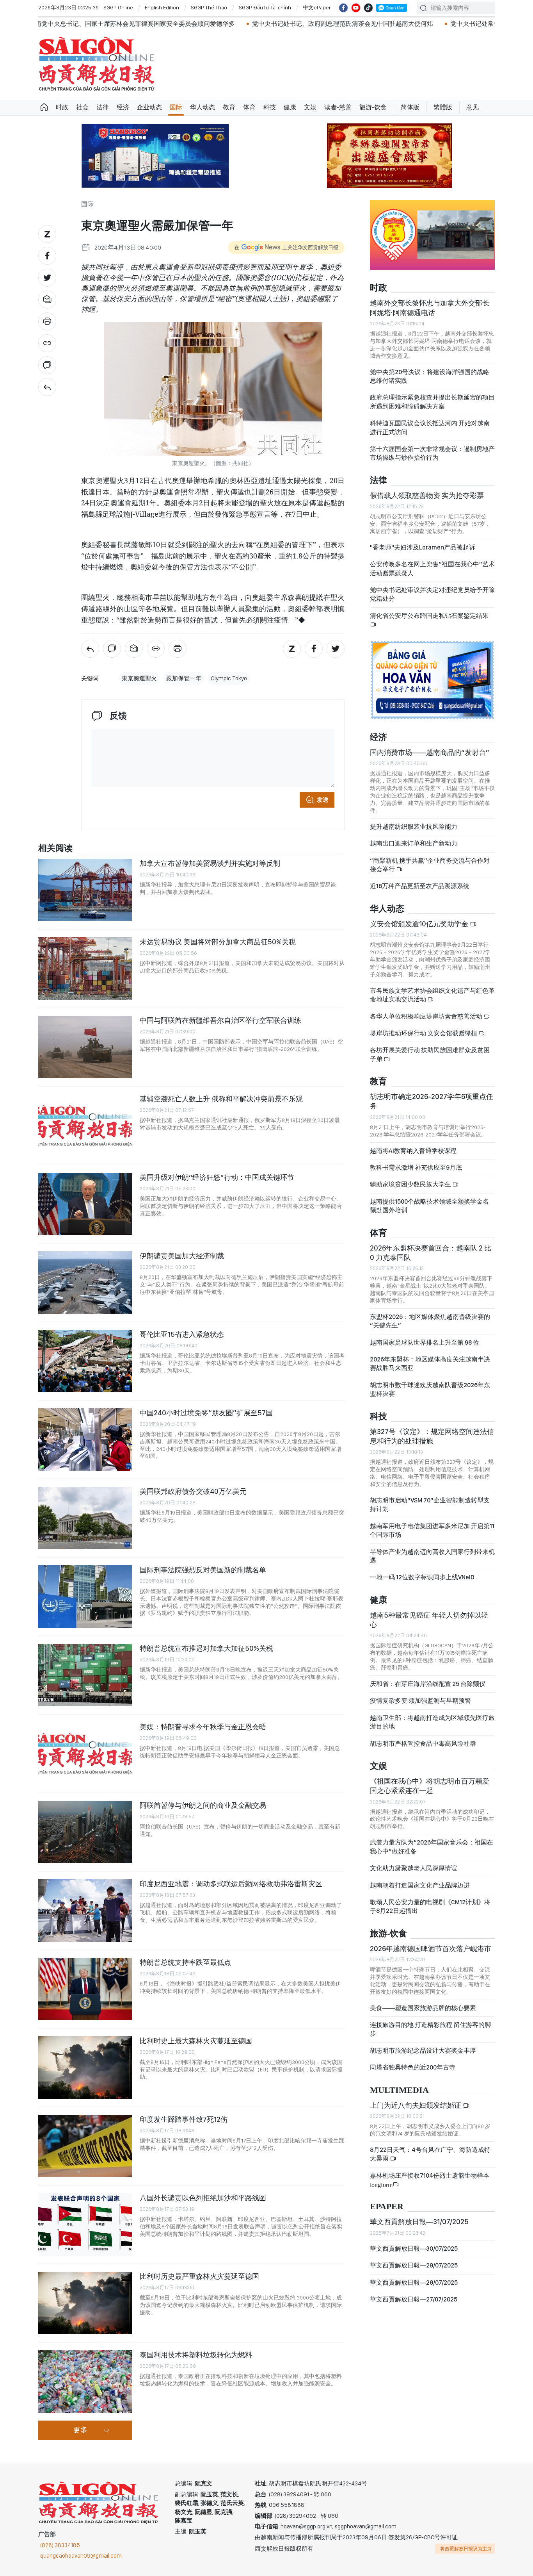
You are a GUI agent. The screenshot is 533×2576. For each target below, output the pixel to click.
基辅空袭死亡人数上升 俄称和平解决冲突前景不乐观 (221, 1099)
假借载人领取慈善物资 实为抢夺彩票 (427, 495)
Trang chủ (44, 107)
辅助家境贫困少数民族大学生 (411, 1184)
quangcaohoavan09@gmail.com (81, 2556)
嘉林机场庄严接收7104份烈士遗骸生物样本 (430, 2180)
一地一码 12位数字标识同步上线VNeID (422, 1577)
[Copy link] (47, 343)
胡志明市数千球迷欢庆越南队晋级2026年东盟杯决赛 (430, 1389)
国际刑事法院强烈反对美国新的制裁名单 (203, 1570)
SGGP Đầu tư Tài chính (265, 7)
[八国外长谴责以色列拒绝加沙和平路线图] (85, 2225)
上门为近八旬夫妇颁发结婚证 (416, 2105)
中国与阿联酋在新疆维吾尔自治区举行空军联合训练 (220, 1020)
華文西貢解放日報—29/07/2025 (414, 2265)
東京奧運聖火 (139, 678)
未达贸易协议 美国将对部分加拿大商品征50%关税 (218, 942)
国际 (176, 107)
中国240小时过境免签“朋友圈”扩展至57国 (206, 1413)
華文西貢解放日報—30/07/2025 (414, 2249)
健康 (290, 107)
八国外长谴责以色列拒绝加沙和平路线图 (203, 2198)
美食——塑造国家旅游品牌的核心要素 (423, 2008)
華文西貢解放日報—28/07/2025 (414, 2283)
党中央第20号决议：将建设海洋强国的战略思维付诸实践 (430, 376)
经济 (123, 107)
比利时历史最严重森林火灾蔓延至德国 (199, 2276)
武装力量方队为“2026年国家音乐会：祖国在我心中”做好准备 (432, 1847)
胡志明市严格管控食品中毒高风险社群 (423, 1744)
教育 (229, 107)
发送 (323, 800)
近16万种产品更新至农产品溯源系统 (420, 886)
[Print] (47, 321)
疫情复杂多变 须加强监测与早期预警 (420, 1701)
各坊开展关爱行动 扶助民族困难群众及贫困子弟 (430, 1054)
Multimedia (399, 2090)
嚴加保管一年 (184, 678)
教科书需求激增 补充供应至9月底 (416, 1168)
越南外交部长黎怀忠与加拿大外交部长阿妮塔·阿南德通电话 (430, 308)
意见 (473, 107)
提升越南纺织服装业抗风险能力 (414, 827)
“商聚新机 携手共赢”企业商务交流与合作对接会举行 (430, 865)
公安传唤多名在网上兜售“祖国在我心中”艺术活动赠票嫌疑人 (432, 568)
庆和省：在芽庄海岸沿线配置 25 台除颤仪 (428, 1684)
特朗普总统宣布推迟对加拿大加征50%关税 (206, 1648)
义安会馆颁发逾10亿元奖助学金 (420, 924)
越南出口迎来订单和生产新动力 (414, 843)
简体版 (410, 107)
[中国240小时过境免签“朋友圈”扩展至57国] (85, 1440)
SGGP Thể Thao (209, 7)
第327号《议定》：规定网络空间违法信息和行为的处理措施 (432, 1436)
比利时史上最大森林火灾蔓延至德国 (196, 2041)
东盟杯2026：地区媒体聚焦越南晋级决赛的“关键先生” (430, 1321)
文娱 (310, 107)
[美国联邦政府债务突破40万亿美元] (85, 1518)
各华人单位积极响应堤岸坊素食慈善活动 (427, 1016)
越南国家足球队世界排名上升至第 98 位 (425, 1342)
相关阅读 (55, 848)
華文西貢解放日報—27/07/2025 (414, 2299)
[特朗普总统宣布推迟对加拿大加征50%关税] (85, 1675)
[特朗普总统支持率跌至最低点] (85, 1989)
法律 (103, 107)
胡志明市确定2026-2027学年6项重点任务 (432, 1101)
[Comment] (47, 365)
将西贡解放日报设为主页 (466, 2549)
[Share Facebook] (47, 256)
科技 (270, 107)
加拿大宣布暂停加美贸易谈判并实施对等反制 (210, 863)
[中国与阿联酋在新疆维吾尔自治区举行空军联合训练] (85, 1047)
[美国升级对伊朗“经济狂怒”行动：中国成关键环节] (85, 1204)
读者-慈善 (338, 107)
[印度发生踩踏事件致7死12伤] (85, 2146)
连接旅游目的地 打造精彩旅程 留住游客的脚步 (430, 2029)
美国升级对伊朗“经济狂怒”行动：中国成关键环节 (217, 1177)
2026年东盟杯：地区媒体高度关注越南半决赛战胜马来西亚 (430, 1364)
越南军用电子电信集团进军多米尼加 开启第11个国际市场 (432, 1530)
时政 (62, 107)
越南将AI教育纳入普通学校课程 (413, 1151)
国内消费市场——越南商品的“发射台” (430, 752)
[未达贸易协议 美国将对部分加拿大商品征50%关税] (85, 969)
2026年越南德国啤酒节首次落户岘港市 (431, 1949)
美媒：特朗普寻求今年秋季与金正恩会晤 (203, 1727)
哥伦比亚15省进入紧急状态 (182, 1334)
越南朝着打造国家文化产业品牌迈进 (420, 1885)
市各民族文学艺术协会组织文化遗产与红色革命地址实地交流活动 (432, 995)
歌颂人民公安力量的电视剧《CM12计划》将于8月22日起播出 (430, 1906)
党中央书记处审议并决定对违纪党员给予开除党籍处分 (432, 594)
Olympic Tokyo (229, 678)
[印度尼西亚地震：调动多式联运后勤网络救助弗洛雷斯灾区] (85, 1911)
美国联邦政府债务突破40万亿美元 (193, 1491)
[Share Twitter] (47, 278)
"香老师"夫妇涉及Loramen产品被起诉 (423, 547)
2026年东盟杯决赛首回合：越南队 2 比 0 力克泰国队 (431, 1253)
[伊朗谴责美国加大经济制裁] (85, 1283)
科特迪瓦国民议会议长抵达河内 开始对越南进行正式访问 (430, 427)
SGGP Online (118, 7)
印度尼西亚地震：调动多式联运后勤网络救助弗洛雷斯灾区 (231, 1884)
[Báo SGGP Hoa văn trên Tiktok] (368, 8)
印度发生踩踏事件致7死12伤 (184, 2119)
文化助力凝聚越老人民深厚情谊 (414, 1868)
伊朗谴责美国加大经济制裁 (182, 1256)
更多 (80, 2430)
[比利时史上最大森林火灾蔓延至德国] (85, 2068)
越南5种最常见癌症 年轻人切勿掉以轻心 (429, 1620)
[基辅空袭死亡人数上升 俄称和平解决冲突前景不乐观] (85, 1126)
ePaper (387, 2207)
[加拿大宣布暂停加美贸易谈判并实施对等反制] (85, 890)
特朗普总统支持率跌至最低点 (185, 1962)
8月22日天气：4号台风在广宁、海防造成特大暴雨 (430, 2154)
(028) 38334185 (60, 2545)
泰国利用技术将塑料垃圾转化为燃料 (196, 2355)
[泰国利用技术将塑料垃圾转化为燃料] (85, 2382)
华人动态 (203, 107)
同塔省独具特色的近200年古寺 (413, 2067)
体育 (249, 107)
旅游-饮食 (373, 107)
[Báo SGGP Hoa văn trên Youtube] (356, 8)
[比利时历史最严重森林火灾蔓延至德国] (85, 2303)
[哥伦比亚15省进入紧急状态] (85, 1361)
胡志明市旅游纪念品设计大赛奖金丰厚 (423, 2051)
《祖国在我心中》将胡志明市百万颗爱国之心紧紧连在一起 (430, 1786)
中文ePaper (317, 7)
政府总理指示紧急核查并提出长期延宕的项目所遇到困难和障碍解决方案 (432, 402)
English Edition (162, 7)
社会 (82, 107)
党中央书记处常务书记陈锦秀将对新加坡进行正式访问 (417, 24)
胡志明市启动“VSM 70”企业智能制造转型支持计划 (430, 1505)
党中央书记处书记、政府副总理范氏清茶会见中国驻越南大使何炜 (235, 24)
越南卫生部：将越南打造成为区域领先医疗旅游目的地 (432, 1722)
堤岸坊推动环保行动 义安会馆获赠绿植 (424, 1033)
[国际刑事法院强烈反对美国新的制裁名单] (85, 1597)
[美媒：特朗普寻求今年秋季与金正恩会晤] (85, 1754)
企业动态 (149, 107)
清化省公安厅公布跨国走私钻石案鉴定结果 (429, 616)
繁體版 (443, 107)
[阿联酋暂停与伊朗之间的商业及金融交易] (85, 1832)
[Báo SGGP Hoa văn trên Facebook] (343, 8)
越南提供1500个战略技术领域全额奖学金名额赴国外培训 (429, 1206)
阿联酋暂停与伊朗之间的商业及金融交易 (203, 1805)
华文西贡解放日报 (97, 64)
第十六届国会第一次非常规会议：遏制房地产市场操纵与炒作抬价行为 (432, 453)
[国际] (47, 387)
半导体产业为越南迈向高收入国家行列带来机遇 (432, 1556)
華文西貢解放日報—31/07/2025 (419, 2222)
